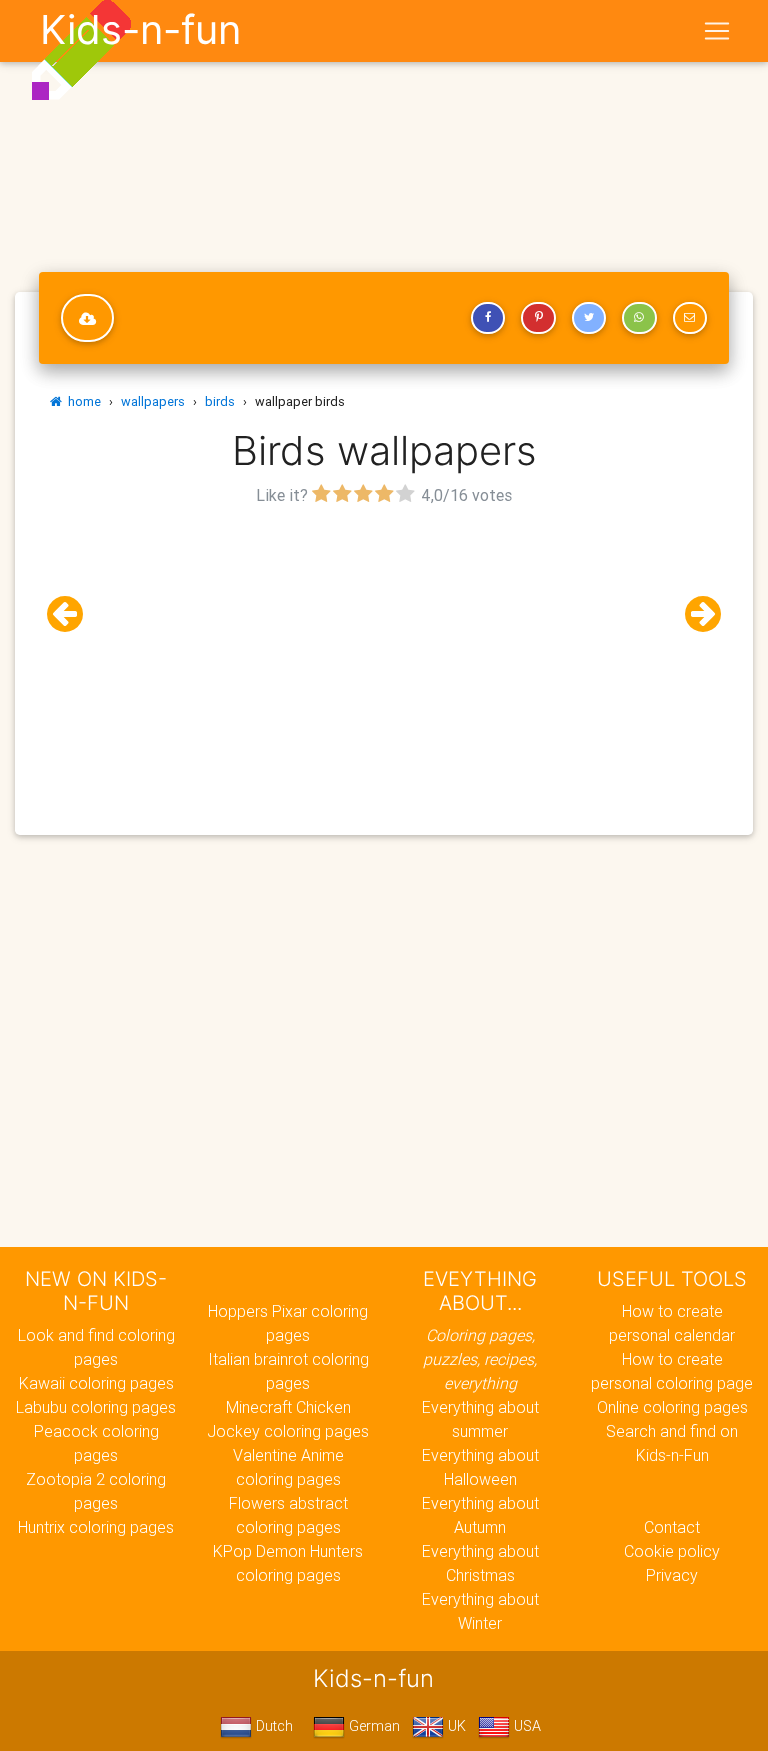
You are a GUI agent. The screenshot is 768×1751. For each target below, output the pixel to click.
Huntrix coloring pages (96, 1527)
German (372, 1726)
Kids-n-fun (140, 30)
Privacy (672, 1575)
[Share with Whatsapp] (639, 318)
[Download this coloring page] (87, 318)
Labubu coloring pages (96, 1407)
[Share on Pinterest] (538, 318)
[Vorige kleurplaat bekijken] (73, 614)
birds (220, 401)
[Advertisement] (384, 651)
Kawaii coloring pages (96, 1383)
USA (525, 1726)
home (81, 401)
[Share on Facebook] (488, 318)
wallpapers (153, 401)
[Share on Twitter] (589, 318)
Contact (672, 1527)
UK (455, 1726)
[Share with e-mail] (690, 318)
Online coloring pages (672, 1407)
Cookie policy (672, 1551)
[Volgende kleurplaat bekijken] (695, 614)
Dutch (272, 1726)
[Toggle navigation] (717, 31)
